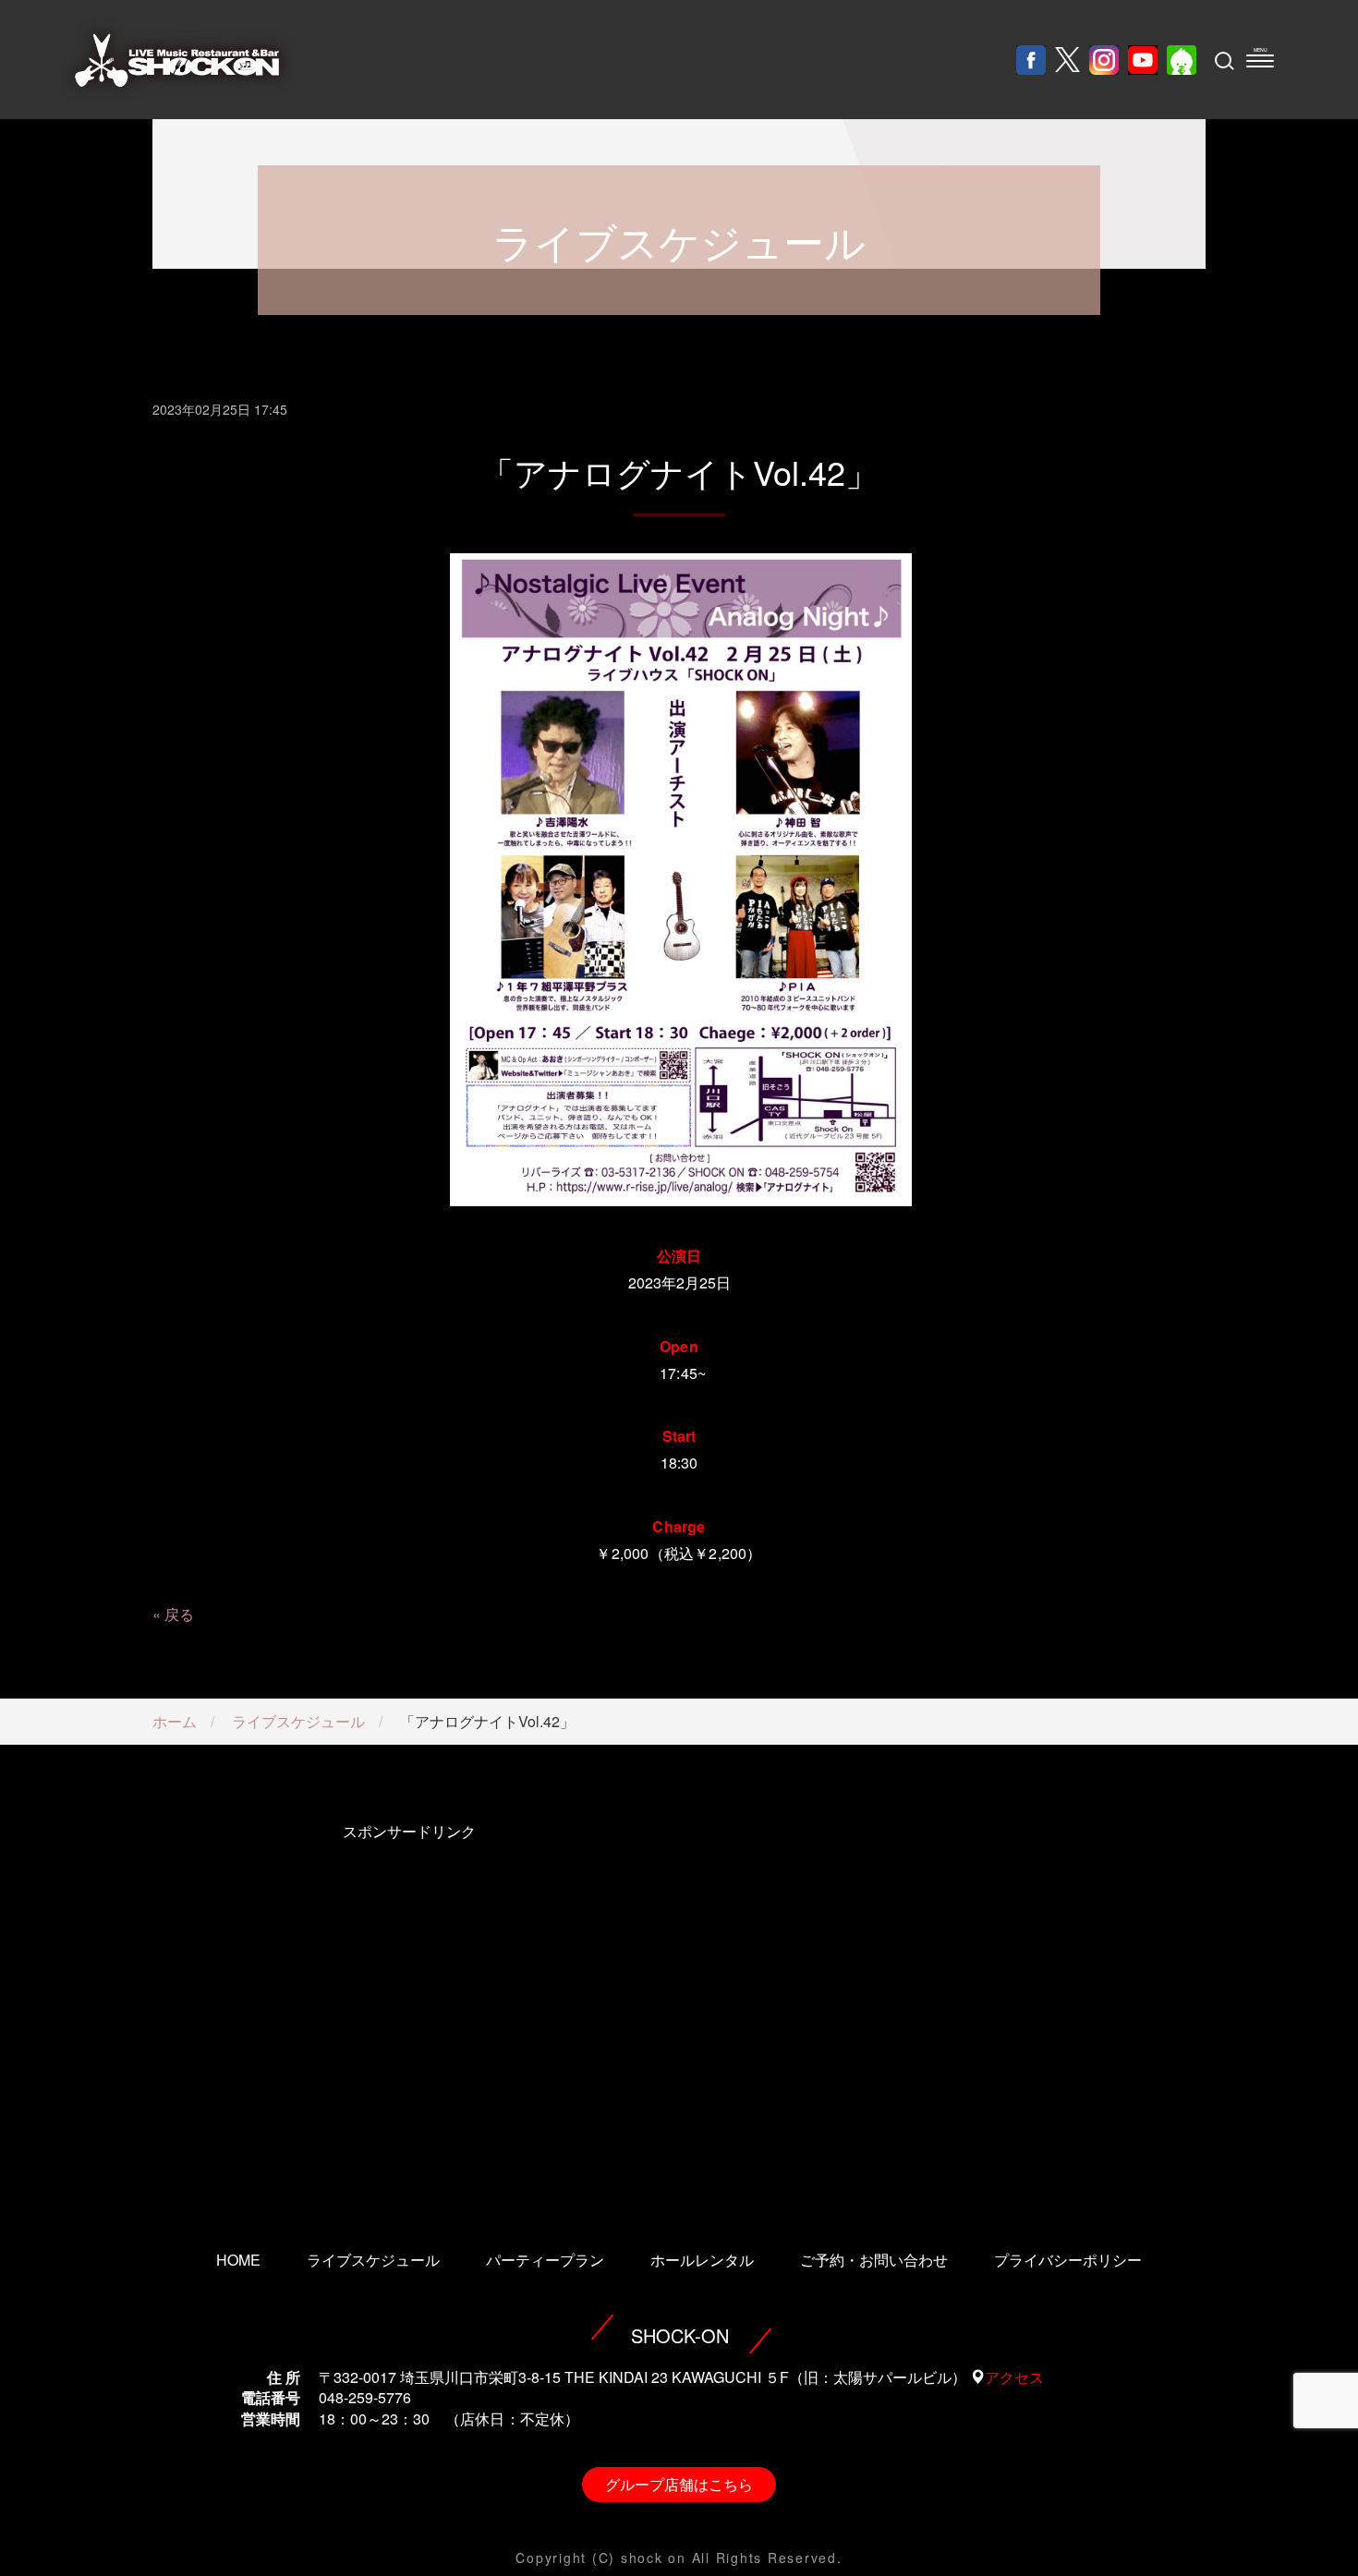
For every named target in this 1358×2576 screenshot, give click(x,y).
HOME (238, 2260)
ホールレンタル (702, 2260)
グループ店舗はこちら (679, 2484)
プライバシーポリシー (1068, 2260)
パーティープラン (545, 2260)
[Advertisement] (409, 2011)
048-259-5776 (365, 2397)
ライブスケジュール (298, 1721)
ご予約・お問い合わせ (874, 2260)
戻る (179, 1614)
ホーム (175, 1721)
